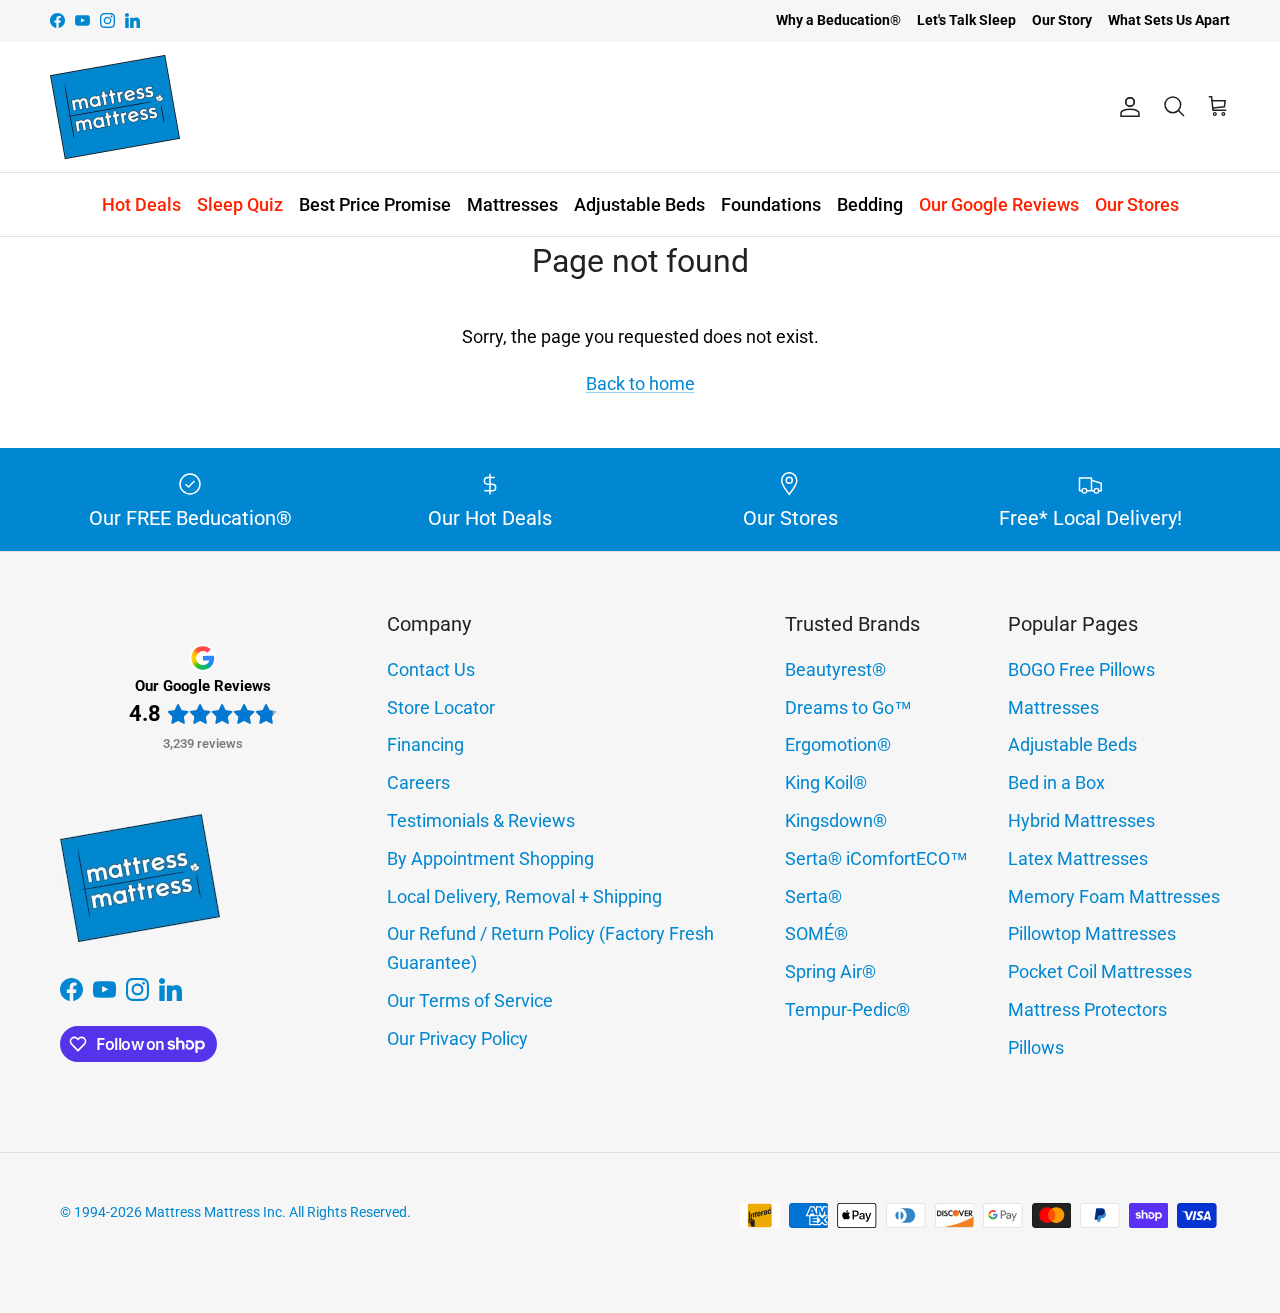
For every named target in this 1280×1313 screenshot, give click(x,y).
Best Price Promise (375, 204)
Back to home (640, 383)
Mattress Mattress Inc (213, 1212)
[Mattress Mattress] (115, 107)
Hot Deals (141, 204)
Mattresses (512, 204)
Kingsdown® (836, 820)
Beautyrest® (835, 669)
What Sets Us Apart (1169, 20)
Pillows (1036, 1047)
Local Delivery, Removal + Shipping (524, 896)
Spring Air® (830, 971)
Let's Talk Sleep (966, 20)
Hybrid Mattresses (1081, 820)
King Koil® (826, 782)
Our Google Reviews (999, 204)
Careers (418, 782)
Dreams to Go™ (848, 707)
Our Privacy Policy (457, 1038)
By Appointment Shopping (490, 858)
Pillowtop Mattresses (1092, 933)
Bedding (870, 204)
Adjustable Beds (639, 204)
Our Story (1062, 20)
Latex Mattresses (1078, 858)
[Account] (1126, 107)
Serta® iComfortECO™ (876, 858)
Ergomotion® (838, 744)
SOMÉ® (816, 933)
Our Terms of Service (470, 1000)
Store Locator (441, 707)
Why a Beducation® (838, 20)
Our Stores (1137, 204)
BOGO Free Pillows (1081, 669)
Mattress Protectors (1087, 1009)
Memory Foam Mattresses (1114, 896)
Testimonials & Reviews (481, 820)
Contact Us (431, 669)
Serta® (813, 896)
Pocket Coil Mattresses (1100, 971)
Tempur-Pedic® (847, 1009)
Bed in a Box (1056, 782)
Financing (425, 744)
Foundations (771, 204)
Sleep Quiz (240, 204)
